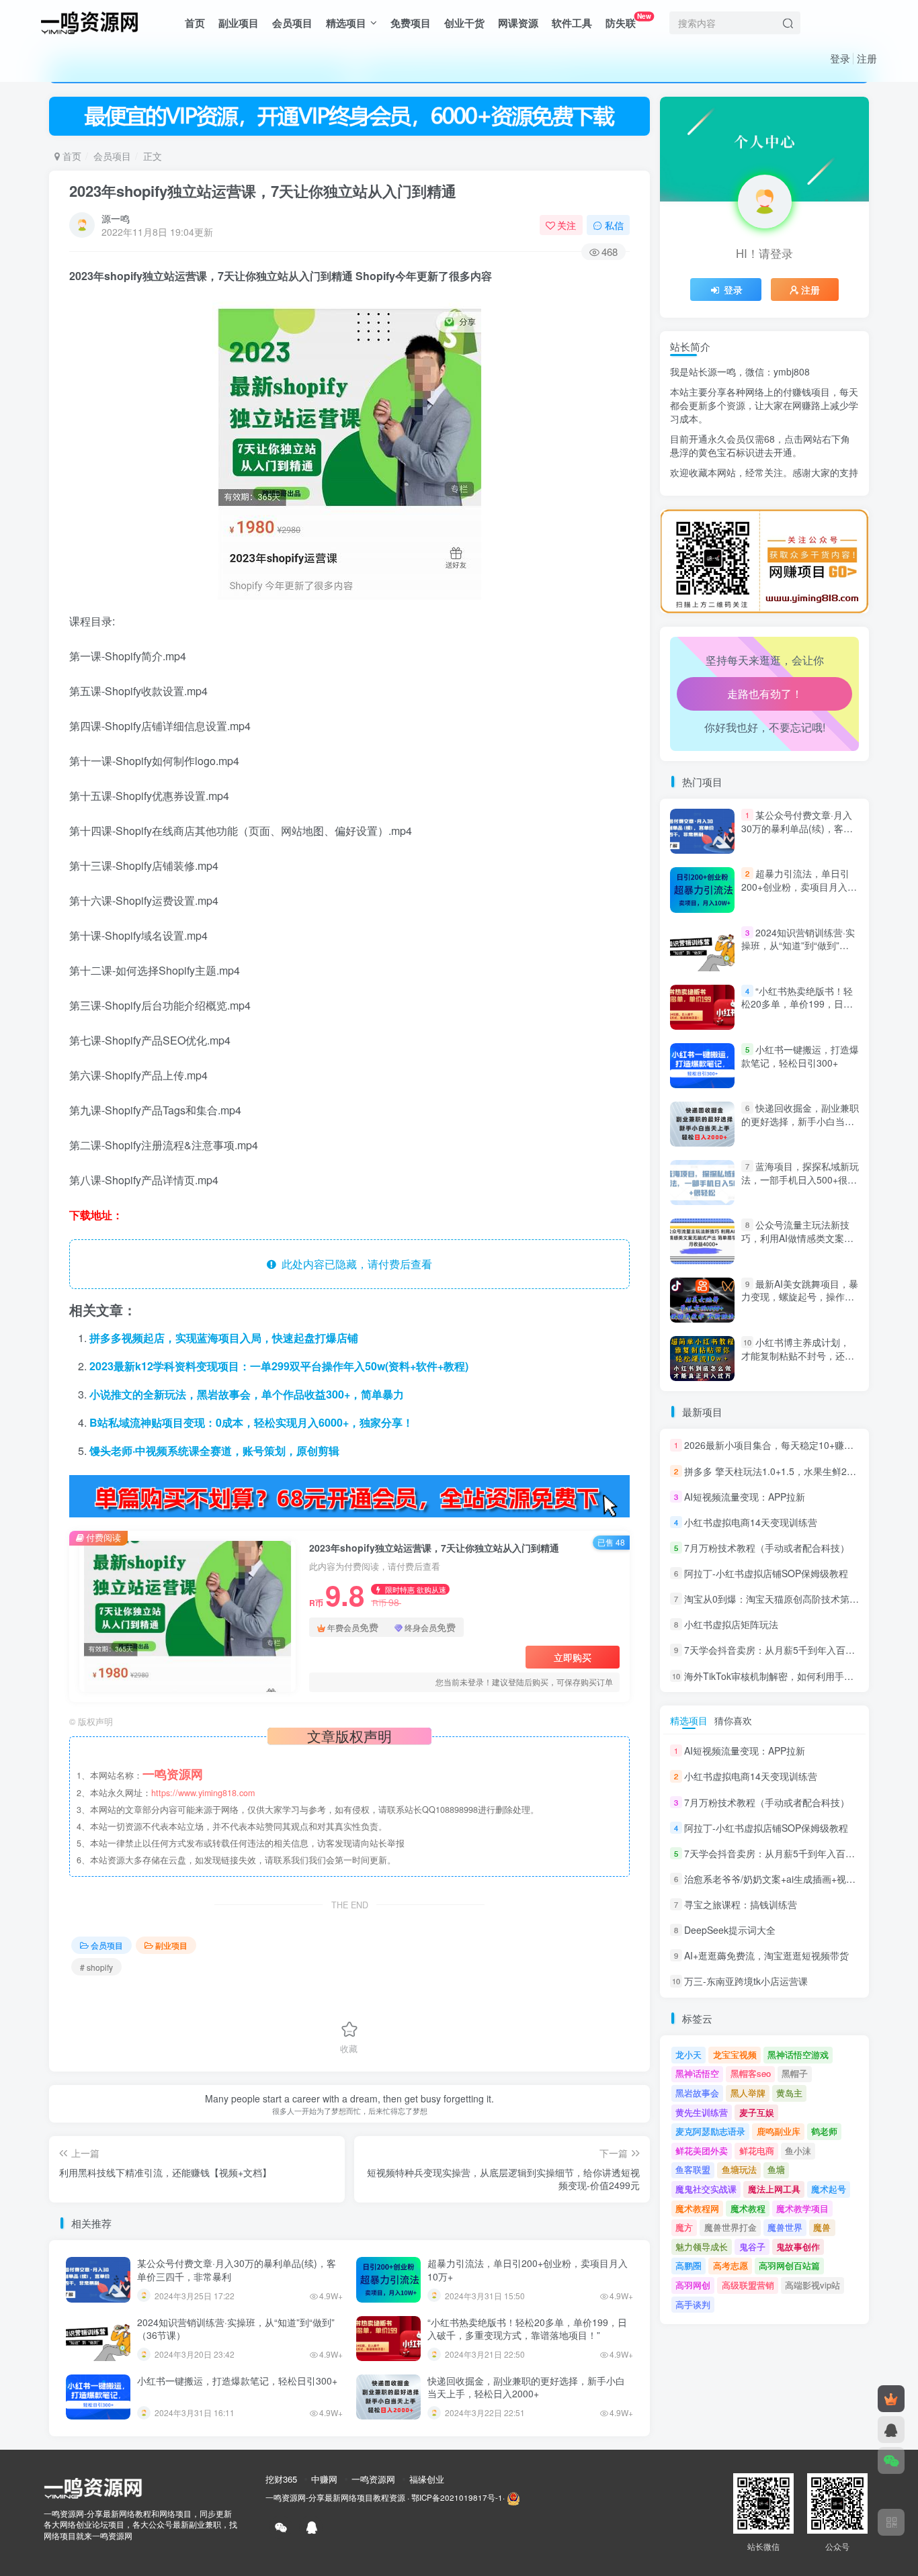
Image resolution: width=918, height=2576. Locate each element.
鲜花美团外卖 (702, 2150)
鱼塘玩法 (739, 2169)
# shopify (96, 1967)
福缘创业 (427, 2479)
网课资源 (518, 23)
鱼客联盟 (693, 2169)
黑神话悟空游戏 (798, 2054)
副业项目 (239, 23)
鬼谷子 (752, 2247)
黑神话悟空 (697, 2073)
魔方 (684, 2227)
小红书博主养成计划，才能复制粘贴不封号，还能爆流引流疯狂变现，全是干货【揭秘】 (798, 1362)
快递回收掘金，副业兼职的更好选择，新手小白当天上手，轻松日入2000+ (526, 2387)
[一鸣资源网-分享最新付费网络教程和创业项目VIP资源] (89, 21)
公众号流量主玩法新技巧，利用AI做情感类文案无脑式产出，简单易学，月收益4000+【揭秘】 (798, 1245)
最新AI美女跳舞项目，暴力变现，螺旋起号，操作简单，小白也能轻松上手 (800, 1297)
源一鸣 (116, 218)
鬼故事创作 (798, 2247)
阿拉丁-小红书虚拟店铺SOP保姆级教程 (766, 1573)
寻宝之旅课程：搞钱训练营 (741, 1904)
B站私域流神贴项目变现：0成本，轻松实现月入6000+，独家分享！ (251, 1422)
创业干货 (464, 23)
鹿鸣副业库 (779, 2131)
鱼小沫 (798, 2150)
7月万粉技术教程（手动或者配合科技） (767, 1548)
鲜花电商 (757, 2150)
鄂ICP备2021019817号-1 (457, 2498)
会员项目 (292, 23)
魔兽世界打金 (731, 2227)
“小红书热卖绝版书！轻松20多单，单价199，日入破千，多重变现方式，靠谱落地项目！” (527, 2329)
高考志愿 (731, 2265)
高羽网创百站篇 (789, 2265)
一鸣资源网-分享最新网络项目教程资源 (335, 2498)
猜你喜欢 (733, 1720)
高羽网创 (693, 2285)
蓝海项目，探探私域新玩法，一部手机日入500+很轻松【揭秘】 (800, 1179)
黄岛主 (789, 2093)
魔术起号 (829, 2189)
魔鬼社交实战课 (706, 2189)
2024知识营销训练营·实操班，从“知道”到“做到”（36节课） (236, 2329)
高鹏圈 (688, 2265)
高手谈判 (693, 2304)
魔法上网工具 (774, 2189)
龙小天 (688, 2054)
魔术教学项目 (802, 2208)
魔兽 (822, 2227)
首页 (195, 23)
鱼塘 (776, 2169)
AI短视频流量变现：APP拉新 (745, 1497)
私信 (614, 225)
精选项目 (346, 23)
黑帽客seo (751, 2073)
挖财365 (281, 2479)
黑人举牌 (748, 2093)
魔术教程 (748, 2208)
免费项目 (411, 23)
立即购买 (573, 1657)
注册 (867, 58)
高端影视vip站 (812, 2285)
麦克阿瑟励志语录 (710, 2131)
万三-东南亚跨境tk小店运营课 (746, 1982)
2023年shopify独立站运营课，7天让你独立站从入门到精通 (263, 191)
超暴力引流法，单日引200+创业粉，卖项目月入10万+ (528, 2270)
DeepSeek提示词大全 (730, 1930)
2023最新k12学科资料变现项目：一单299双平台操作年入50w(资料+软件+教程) (279, 1366)
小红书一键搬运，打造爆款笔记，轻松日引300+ (237, 2381)
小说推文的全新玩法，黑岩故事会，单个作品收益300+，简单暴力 (247, 1394)
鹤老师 (824, 2131)
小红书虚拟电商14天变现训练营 (751, 1522)
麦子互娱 (757, 2112)
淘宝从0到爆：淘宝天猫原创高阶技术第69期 (777, 1599)
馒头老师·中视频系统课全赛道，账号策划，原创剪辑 (214, 1451)
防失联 (628, 20)
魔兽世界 (785, 2227)
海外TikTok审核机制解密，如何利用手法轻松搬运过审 (797, 1676)
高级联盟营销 (748, 2285)
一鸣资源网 (373, 2479)
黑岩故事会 (697, 2093)
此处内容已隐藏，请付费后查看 (354, 1264)
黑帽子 (795, 2073)
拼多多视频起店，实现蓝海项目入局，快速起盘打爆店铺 (224, 1338)
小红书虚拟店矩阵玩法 (731, 1624)
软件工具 (572, 23)
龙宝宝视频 (735, 2054)
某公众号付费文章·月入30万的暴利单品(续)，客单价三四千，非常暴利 (237, 2270)
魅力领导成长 (702, 2247)
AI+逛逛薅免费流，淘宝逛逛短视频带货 (766, 1955)
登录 (840, 58)
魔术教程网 (697, 2208)
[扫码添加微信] (891, 2460)
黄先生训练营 (702, 2112)
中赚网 (324, 2479)
